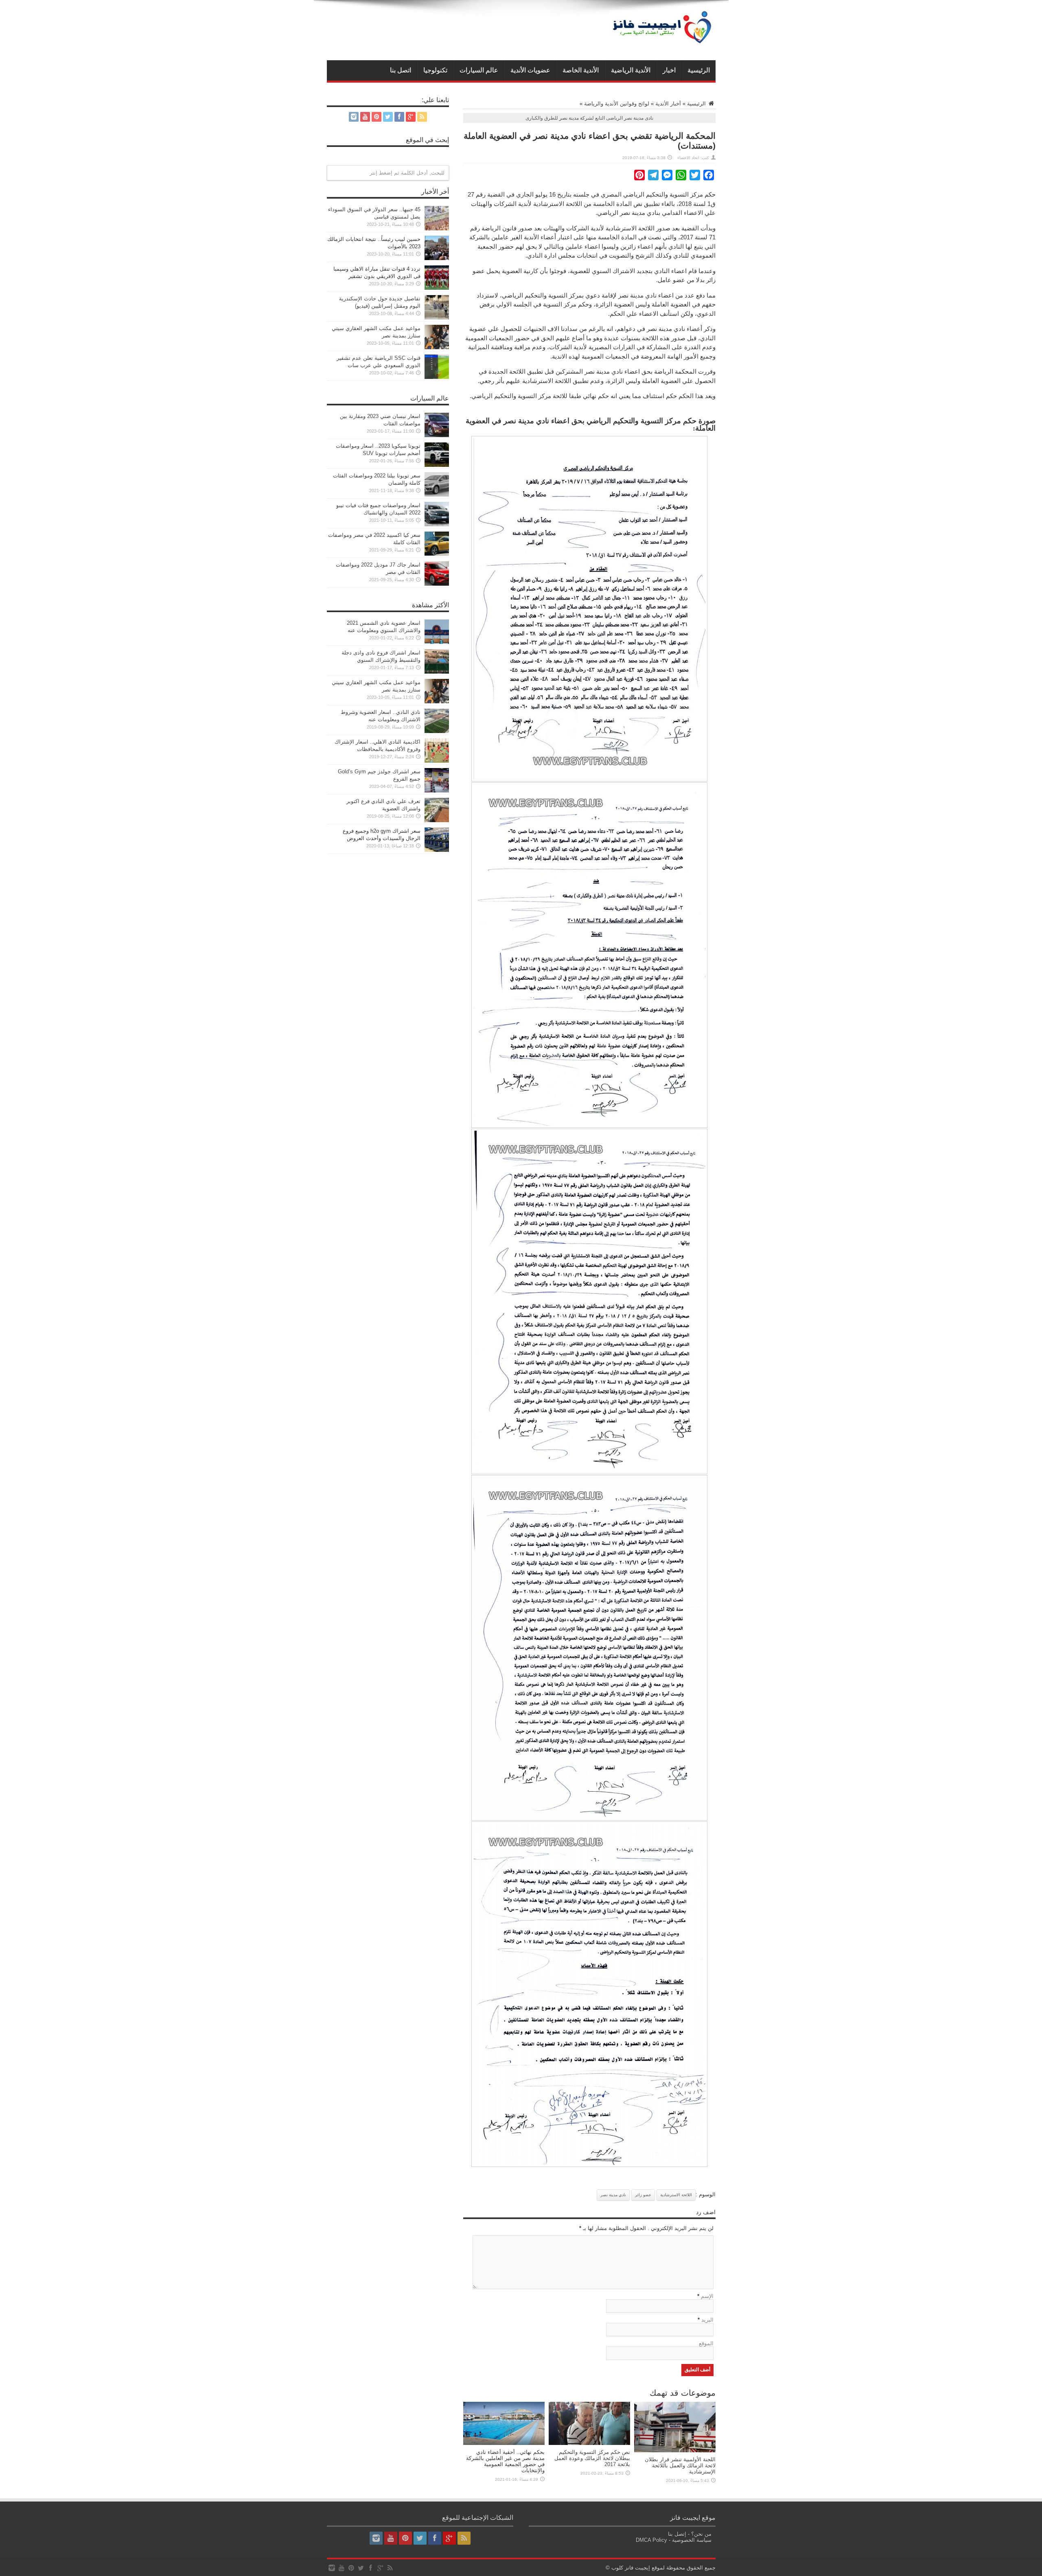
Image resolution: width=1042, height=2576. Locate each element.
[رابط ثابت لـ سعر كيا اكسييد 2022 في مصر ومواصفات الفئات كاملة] (437, 554)
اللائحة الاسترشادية (676, 2195)
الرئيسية (699, 70)
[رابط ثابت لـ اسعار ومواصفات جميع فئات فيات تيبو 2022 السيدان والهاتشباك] (437, 524)
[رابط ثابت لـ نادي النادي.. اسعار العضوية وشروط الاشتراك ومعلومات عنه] (437, 731)
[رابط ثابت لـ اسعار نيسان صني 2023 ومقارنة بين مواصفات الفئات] (437, 435)
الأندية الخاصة (581, 70)
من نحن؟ (701, 2534)
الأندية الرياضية (631, 70)
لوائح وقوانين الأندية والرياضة (617, 104)
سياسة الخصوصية (692, 2540)
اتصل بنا (401, 70)
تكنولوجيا (435, 70)
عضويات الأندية (530, 70)
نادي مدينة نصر (613, 2195)
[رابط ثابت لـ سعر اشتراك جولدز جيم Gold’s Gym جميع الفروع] (437, 791)
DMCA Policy (651, 2540)
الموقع (706, 2343)
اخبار (669, 70)
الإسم (707, 2296)
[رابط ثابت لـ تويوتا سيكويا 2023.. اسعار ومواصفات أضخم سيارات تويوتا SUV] (437, 465)
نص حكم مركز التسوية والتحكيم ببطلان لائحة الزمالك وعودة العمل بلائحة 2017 (592, 2458)
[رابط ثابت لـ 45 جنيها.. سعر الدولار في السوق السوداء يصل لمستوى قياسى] (437, 229)
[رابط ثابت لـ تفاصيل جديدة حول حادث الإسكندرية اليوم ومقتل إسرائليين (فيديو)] (437, 318)
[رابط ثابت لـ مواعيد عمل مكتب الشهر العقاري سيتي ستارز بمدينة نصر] (437, 347)
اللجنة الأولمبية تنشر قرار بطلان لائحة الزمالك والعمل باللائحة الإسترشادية (680, 2465)
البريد (707, 2320)
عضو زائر (643, 2195)
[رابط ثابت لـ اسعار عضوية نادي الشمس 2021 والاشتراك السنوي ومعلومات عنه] (437, 642)
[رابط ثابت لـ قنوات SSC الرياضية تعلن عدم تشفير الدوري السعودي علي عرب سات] (437, 377)
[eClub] (663, 40)
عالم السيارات (479, 70)
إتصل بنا (677, 2534)
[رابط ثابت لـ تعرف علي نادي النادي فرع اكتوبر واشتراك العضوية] (437, 820)
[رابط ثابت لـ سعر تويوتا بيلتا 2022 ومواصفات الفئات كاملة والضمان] (437, 495)
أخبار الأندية (668, 104)
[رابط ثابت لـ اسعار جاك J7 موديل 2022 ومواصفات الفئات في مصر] (437, 584)
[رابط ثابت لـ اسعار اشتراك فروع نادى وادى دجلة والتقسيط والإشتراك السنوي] (437, 672)
